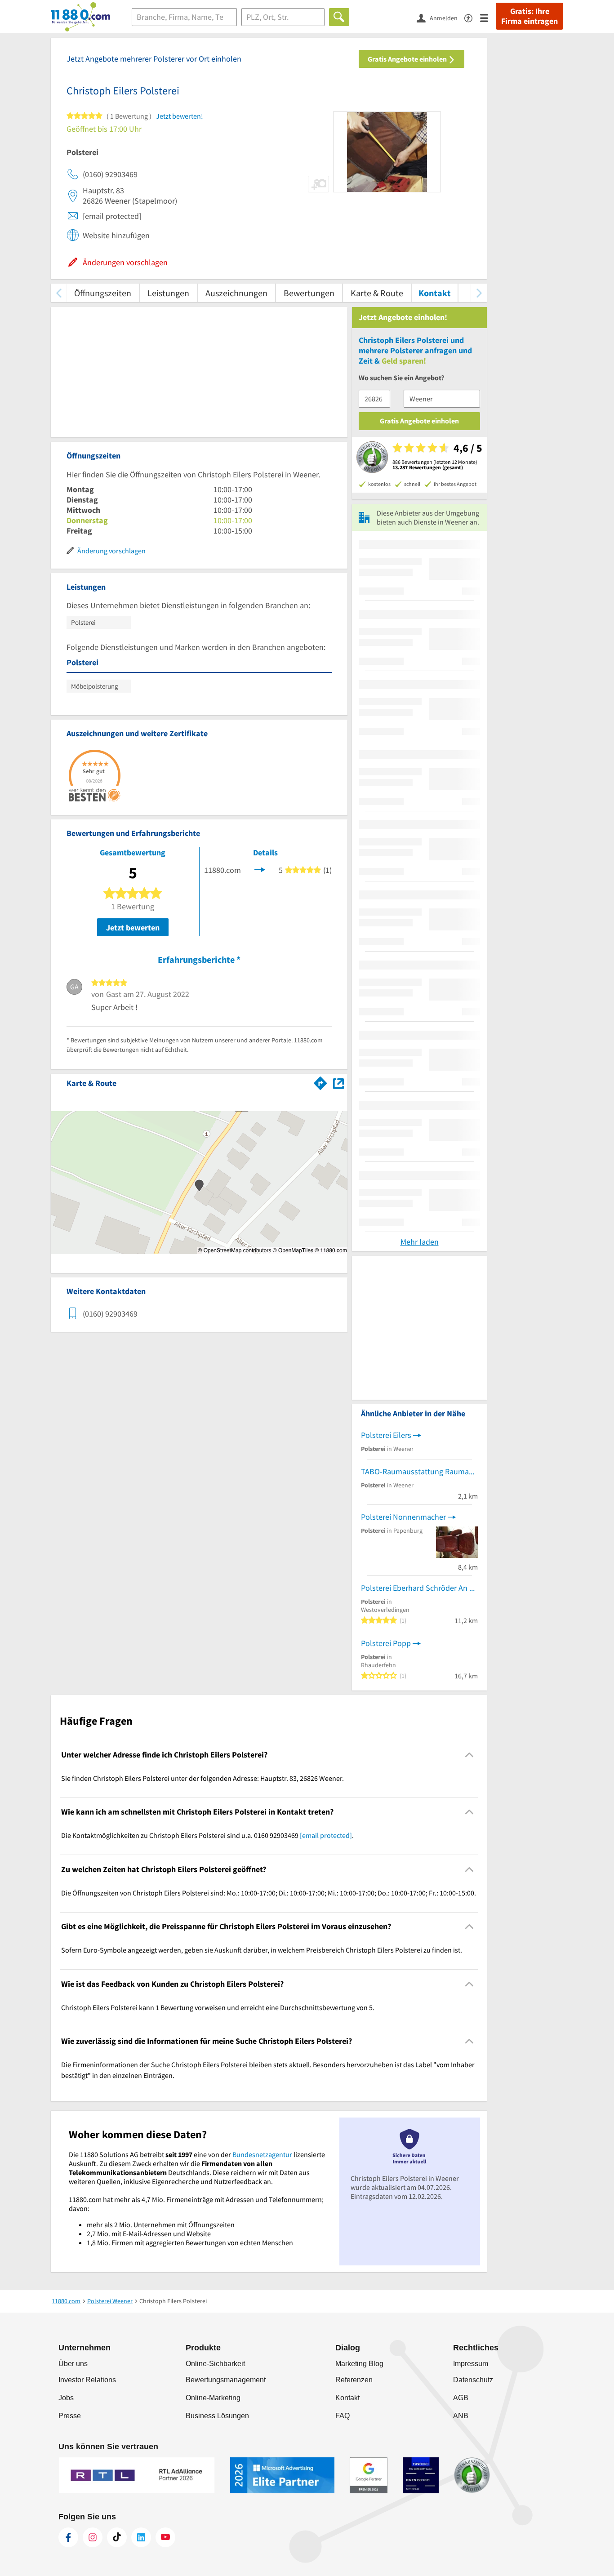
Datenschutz (473, 2380)
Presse (70, 2416)
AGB (461, 2398)
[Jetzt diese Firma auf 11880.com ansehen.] (260, 869)
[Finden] (339, 17)
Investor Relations (87, 2380)
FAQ (343, 2416)
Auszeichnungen (236, 293)
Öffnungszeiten (103, 293)
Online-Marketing (213, 2398)
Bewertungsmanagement (226, 2380)
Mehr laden (420, 1242)
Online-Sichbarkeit (215, 2364)
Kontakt (435, 293)
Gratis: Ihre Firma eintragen (529, 16)
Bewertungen (309, 293)
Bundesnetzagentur (262, 2154)
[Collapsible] (469, 1755)
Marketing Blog (359, 2364)
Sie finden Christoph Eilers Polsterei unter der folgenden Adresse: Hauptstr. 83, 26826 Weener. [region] (202, 1778)
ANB (461, 2416)
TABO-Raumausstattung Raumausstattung (419, 1471)
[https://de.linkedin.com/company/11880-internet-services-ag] (141, 2537)
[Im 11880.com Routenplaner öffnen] (320, 1081)
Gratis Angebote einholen (408, 59)
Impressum (471, 2364)
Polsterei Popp (386, 1643)
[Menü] (488, 17)
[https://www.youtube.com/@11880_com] (165, 2537)
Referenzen (354, 2380)
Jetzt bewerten (133, 928)
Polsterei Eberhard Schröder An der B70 (419, 1588)
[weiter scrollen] (479, 293)
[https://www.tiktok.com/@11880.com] (117, 2537)
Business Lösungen (217, 2416)
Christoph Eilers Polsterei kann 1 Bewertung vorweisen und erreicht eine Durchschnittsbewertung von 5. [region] (218, 2007)
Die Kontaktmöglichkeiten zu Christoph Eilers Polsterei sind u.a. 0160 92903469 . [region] (207, 1835)
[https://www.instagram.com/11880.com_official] (93, 2537)
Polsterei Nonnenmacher (403, 1517)
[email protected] (326, 1835)
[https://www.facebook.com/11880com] (68, 2537)
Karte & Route (377, 293)
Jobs (66, 2398)
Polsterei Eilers (386, 1435)
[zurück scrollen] (59, 293)
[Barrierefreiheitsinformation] (472, 17)
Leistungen (168, 293)
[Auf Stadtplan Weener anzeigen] (338, 1083)
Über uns (73, 2364)
